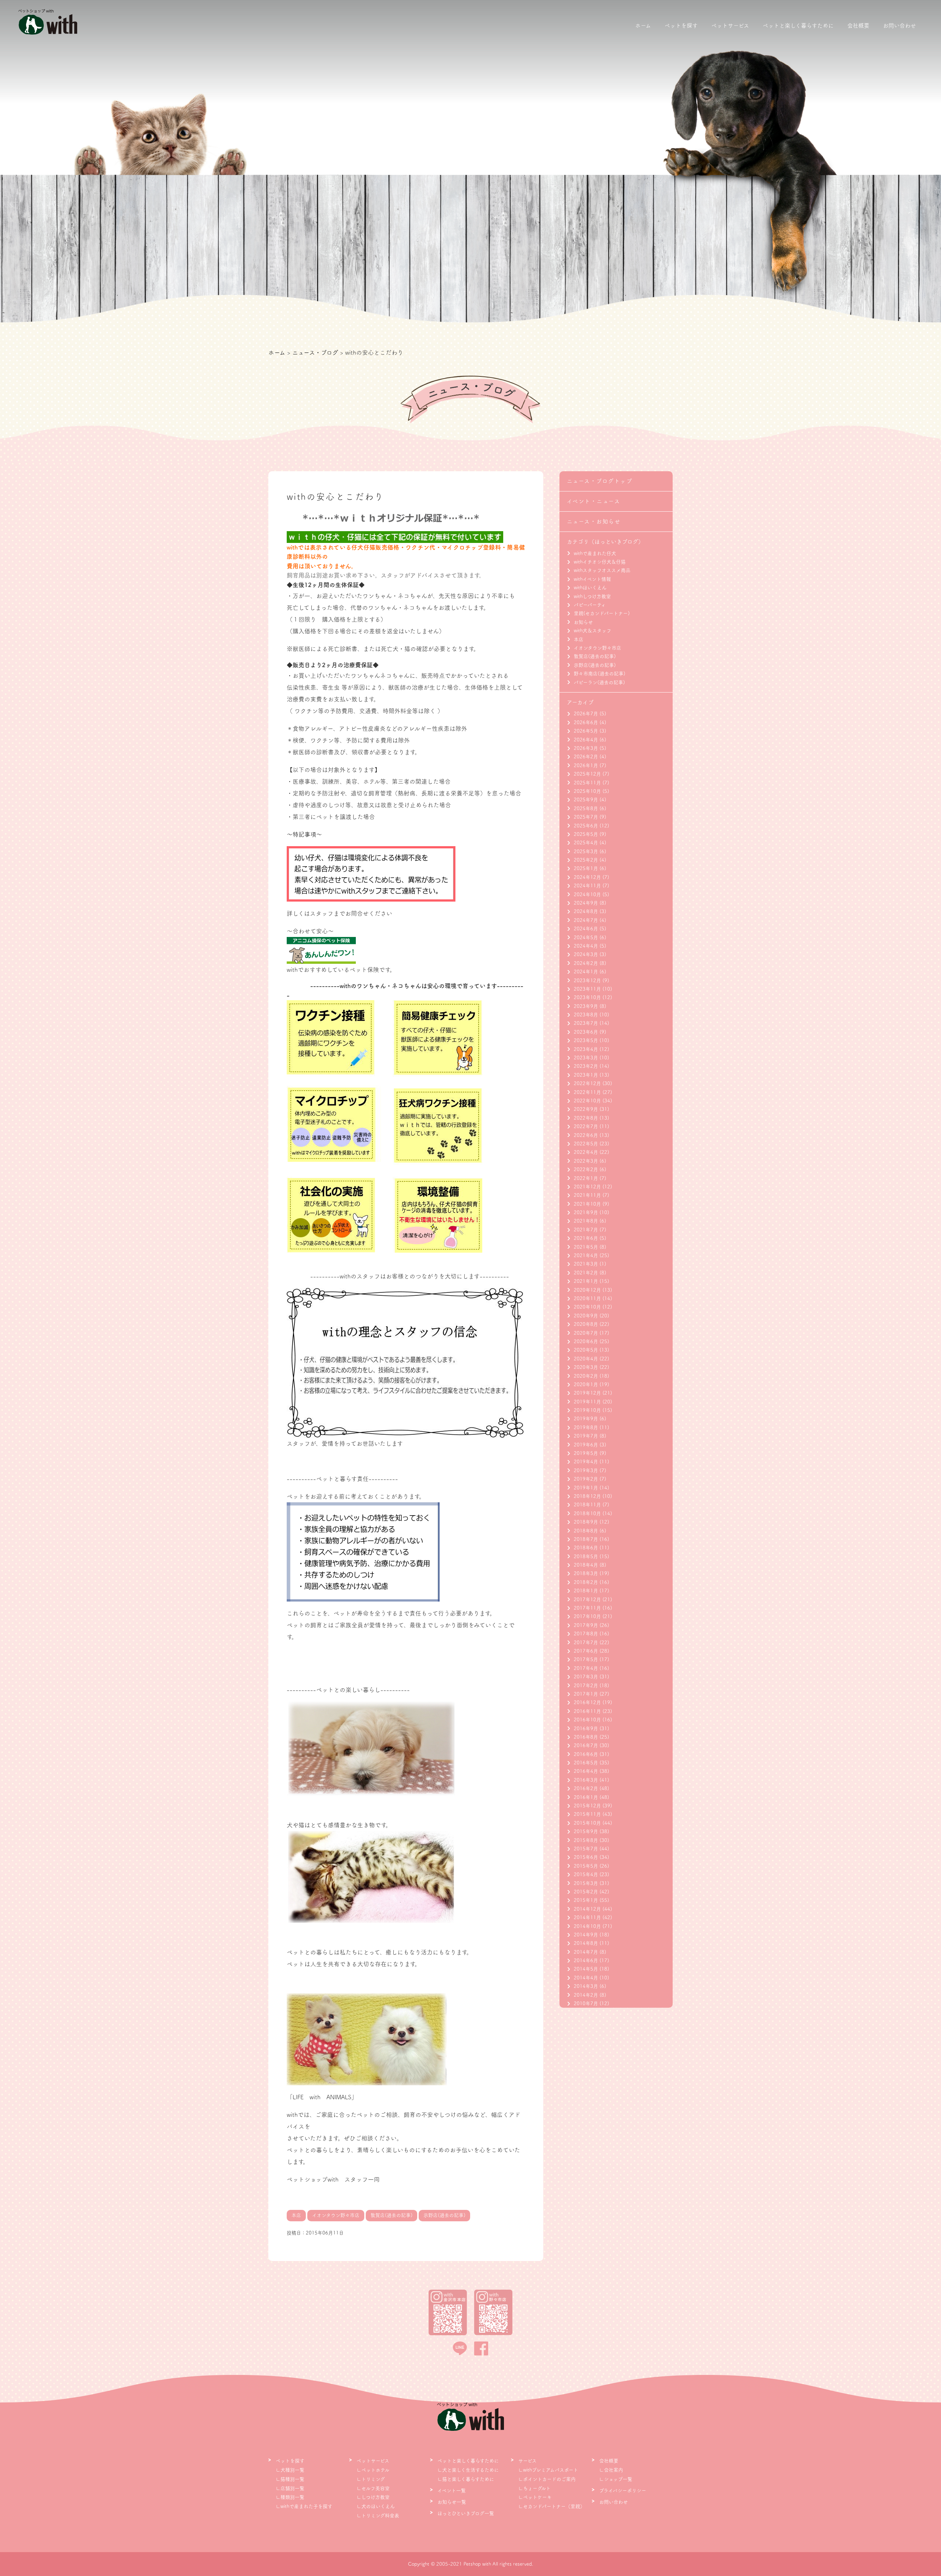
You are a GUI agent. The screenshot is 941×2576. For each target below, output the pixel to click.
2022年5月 (586, 1144)
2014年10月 (587, 1926)
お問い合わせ (899, 26)
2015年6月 (586, 1857)
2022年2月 (586, 1169)
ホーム (643, 26)
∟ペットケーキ (535, 2497)
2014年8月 (586, 1943)
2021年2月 (586, 1273)
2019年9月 (586, 1419)
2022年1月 (586, 1178)
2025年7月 (586, 817)
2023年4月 (586, 1049)
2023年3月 (586, 1058)
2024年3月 (586, 954)
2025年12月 (587, 774)
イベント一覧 (452, 2491)
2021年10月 (587, 1204)
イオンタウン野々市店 (597, 648)
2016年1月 (586, 1797)
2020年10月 (587, 1307)
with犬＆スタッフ (593, 631)
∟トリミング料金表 (378, 2516)
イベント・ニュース (594, 501)
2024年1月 (586, 972)
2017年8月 (586, 1634)
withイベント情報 (592, 579)
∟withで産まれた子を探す (304, 2506)
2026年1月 (586, 765)
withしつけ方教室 (592, 596)
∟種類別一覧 (290, 2497)
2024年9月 (586, 903)
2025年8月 (586, 808)
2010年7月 (586, 2003)
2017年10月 (587, 1616)
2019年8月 (586, 1427)
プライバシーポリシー (623, 2491)
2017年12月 (587, 1600)
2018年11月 (587, 1505)
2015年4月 (586, 1874)
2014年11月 (587, 1917)
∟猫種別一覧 (290, 2479)
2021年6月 (586, 1238)
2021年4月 (586, 1255)
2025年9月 (586, 800)
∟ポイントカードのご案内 (547, 2479)
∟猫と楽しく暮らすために (466, 2479)
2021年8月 (586, 1221)
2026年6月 (586, 722)
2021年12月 (587, 1187)
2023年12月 (587, 981)
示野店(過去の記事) (595, 665)
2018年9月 (586, 1522)
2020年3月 (586, 1367)
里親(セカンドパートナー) (602, 613)
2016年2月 (586, 1788)
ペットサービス (730, 26)
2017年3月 (586, 1677)
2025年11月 (587, 783)
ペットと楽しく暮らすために (798, 26)
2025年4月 (586, 843)
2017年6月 (586, 1651)
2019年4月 (586, 1462)
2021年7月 (586, 1230)
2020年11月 (587, 1298)
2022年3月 (586, 1161)
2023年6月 (586, 1032)
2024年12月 (587, 877)
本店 (579, 639)
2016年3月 (586, 1780)
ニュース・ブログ (315, 353)
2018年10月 (587, 1514)
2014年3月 (586, 1986)
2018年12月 (587, 1496)
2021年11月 (587, 1195)
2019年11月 (587, 1402)
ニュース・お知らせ (594, 521)
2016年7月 (586, 1745)
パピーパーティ (590, 605)
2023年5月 (586, 1040)
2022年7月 (586, 1126)
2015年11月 (587, 1814)
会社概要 (858, 26)
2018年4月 (586, 1565)
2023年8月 (586, 1015)
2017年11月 (587, 1608)
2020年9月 (586, 1316)
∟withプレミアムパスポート (548, 2470)
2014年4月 (586, 1978)
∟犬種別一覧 (290, 2470)
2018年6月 (586, 1548)
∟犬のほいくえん (376, 2506)
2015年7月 (586, 1849)
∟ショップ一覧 (616, 2479)
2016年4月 (586, 1771)
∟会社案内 (611, 2470)
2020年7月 (586, 1333)
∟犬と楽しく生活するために (468, 2470)
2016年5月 (586, 1763)
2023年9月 (586, 1006)
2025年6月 (586, 826)
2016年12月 (587, 1702)
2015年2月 (586, 1892)
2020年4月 (586, 1359)
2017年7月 (586, 1643)
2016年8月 (586, 1737)
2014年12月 (587, 1909)
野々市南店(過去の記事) (600, 674)
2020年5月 (586, 1350)
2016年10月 (587, 1720)
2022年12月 (587, 1083)
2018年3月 (586, 1573)
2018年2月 (586, 1582)
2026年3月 (586, 748)
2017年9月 (586, 1625)
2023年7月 (586, 1023)
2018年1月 (586, 1591)
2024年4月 (586, 946)
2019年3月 (586, 1471)
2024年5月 (586, 938)
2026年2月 (586, 757)
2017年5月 (586, 1659)
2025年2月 (586, 860)
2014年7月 (586, 1952)
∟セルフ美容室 (373, 2488)
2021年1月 (586, 1281)
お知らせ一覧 (452, 2502)
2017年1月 (586, 1694)
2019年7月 (586, 1436)
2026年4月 (586, 740)
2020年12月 (587, 1290)
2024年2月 (586, 963)
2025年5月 (586, 834)
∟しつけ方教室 (373, 2497)
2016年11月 (587, 1711)
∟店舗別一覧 (290, 2488)
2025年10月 (587, 791)
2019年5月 (586, 1453)
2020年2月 (586, 1376)
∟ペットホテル (373, 2470)
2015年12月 (587, 1806)
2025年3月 (586, 851)
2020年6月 (586, 1341)
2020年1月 (586, 1384)
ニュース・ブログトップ (600, 481)
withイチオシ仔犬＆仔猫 (600, 562)
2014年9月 (586, 1935)
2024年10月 (587, 895)
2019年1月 (586, 1488)
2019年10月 (587, 1410)
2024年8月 (586, 911)
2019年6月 (586, 1445)
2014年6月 (586, 1960)
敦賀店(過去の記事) (595, 656)
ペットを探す (681, 26)
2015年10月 (587, 1823)
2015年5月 (586, 1866)
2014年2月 (586, 1995)
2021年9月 (586, 1212)
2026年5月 (586, 731)
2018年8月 (586, 1531)
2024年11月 (587, 886)
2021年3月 (586, 1264)
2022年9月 (586, 1109)
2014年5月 (586, 1969)
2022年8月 (586, 1118)
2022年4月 (586, 1152)
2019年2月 (586, 1479)
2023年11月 (587, 989)
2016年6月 (586, 1754)
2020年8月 (586, 1324)
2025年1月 (586, 868)
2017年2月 (586, 1686)
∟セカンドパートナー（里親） (552, 2506)
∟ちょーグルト (534, 2488)
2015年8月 (586, 1840)
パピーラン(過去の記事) (599, 682)
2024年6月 (586, 929)
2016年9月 (586, 1729)
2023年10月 (587, 997)
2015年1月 (586, 1900)
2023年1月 (586, 1075)
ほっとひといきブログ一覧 (466, 2513)
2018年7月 (586, 1539)
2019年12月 (587, 1393)
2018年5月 (586, 1557)
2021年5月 (586, 1247)
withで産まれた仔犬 (595, 553)
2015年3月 (586, 1883)
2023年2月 (586, 1066)
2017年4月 (586, 1668)
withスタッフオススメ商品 (602, 570)
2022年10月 (587, 1101)
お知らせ (583, 622)
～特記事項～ (304, 834)
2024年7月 (586, 920)
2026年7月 (586, 714)
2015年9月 (586, 1831)
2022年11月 (587, 1092)
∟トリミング (371, 2479)
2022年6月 (586, 1135)
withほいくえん (590, 588)
